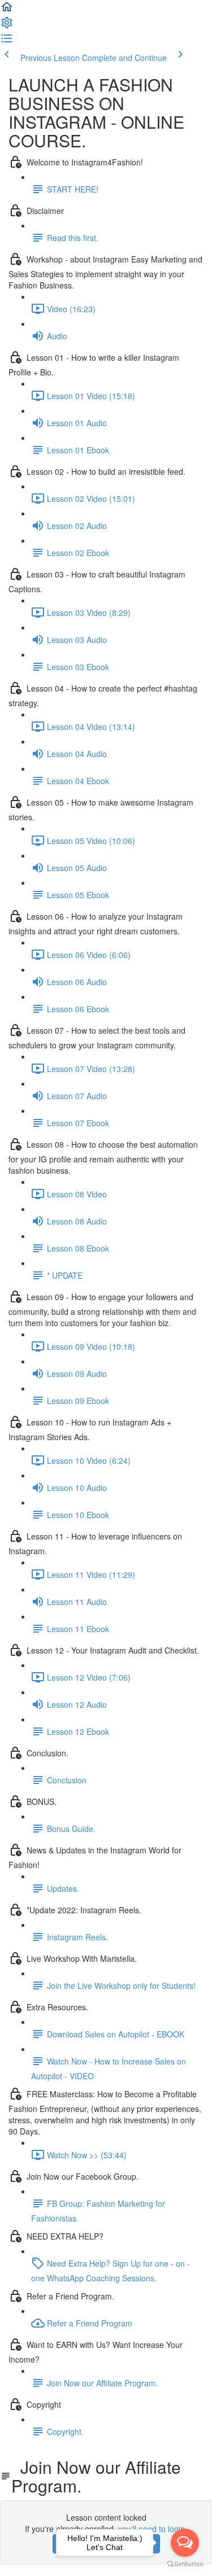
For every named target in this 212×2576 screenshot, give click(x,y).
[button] (7, 10)
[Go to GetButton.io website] (185, 2564)
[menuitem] (7, 26)
